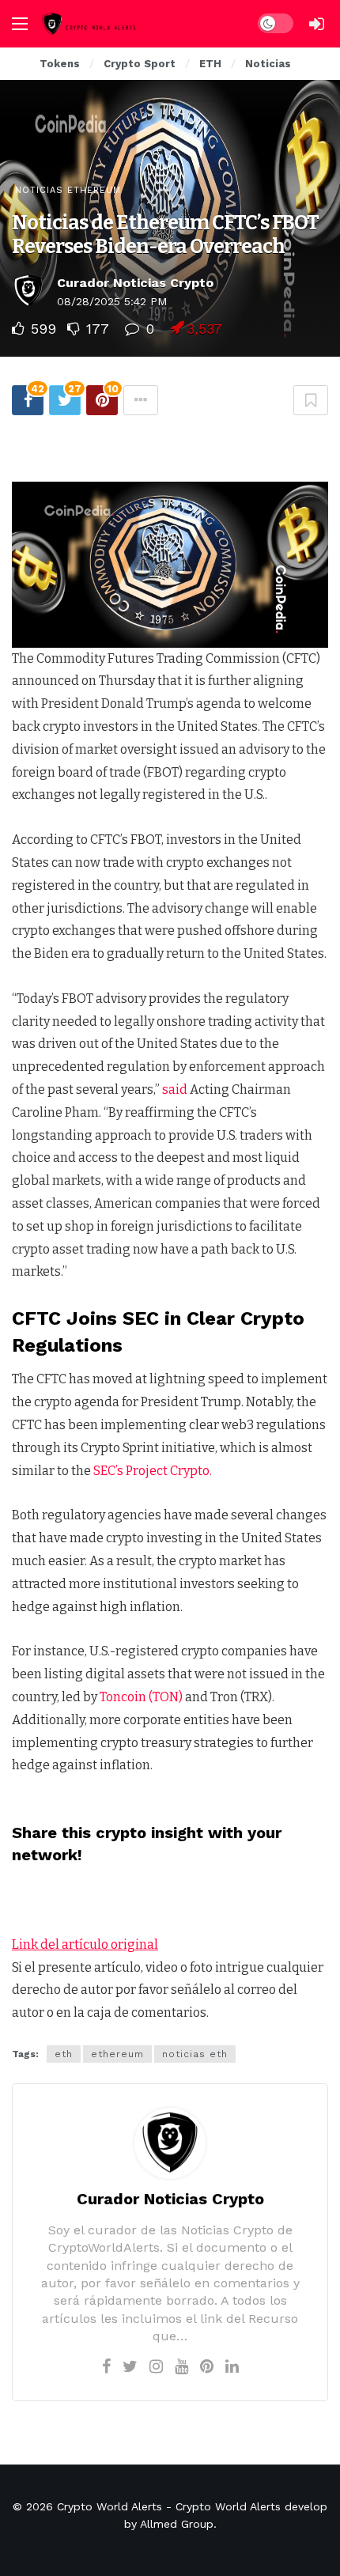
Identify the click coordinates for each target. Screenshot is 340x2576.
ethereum (117, 2054)
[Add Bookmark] (311, 400)
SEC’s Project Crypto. (153, 1471)
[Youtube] (181, 2366)
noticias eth (195, 2054)
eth (64, 2054)
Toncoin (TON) (141, 1697)
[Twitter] (130, 2366)
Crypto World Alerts (110, 2506)
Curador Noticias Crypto (135, 283)
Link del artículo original (85, 1944)
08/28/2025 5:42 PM (112, 301)
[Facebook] (106, 2366)
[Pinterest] (207, 2366)
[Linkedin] (232, 2366)
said (175, 1089)
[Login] (316, 24)
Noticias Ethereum (68, 190)
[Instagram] (156, 2366)
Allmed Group (177, 2524)
